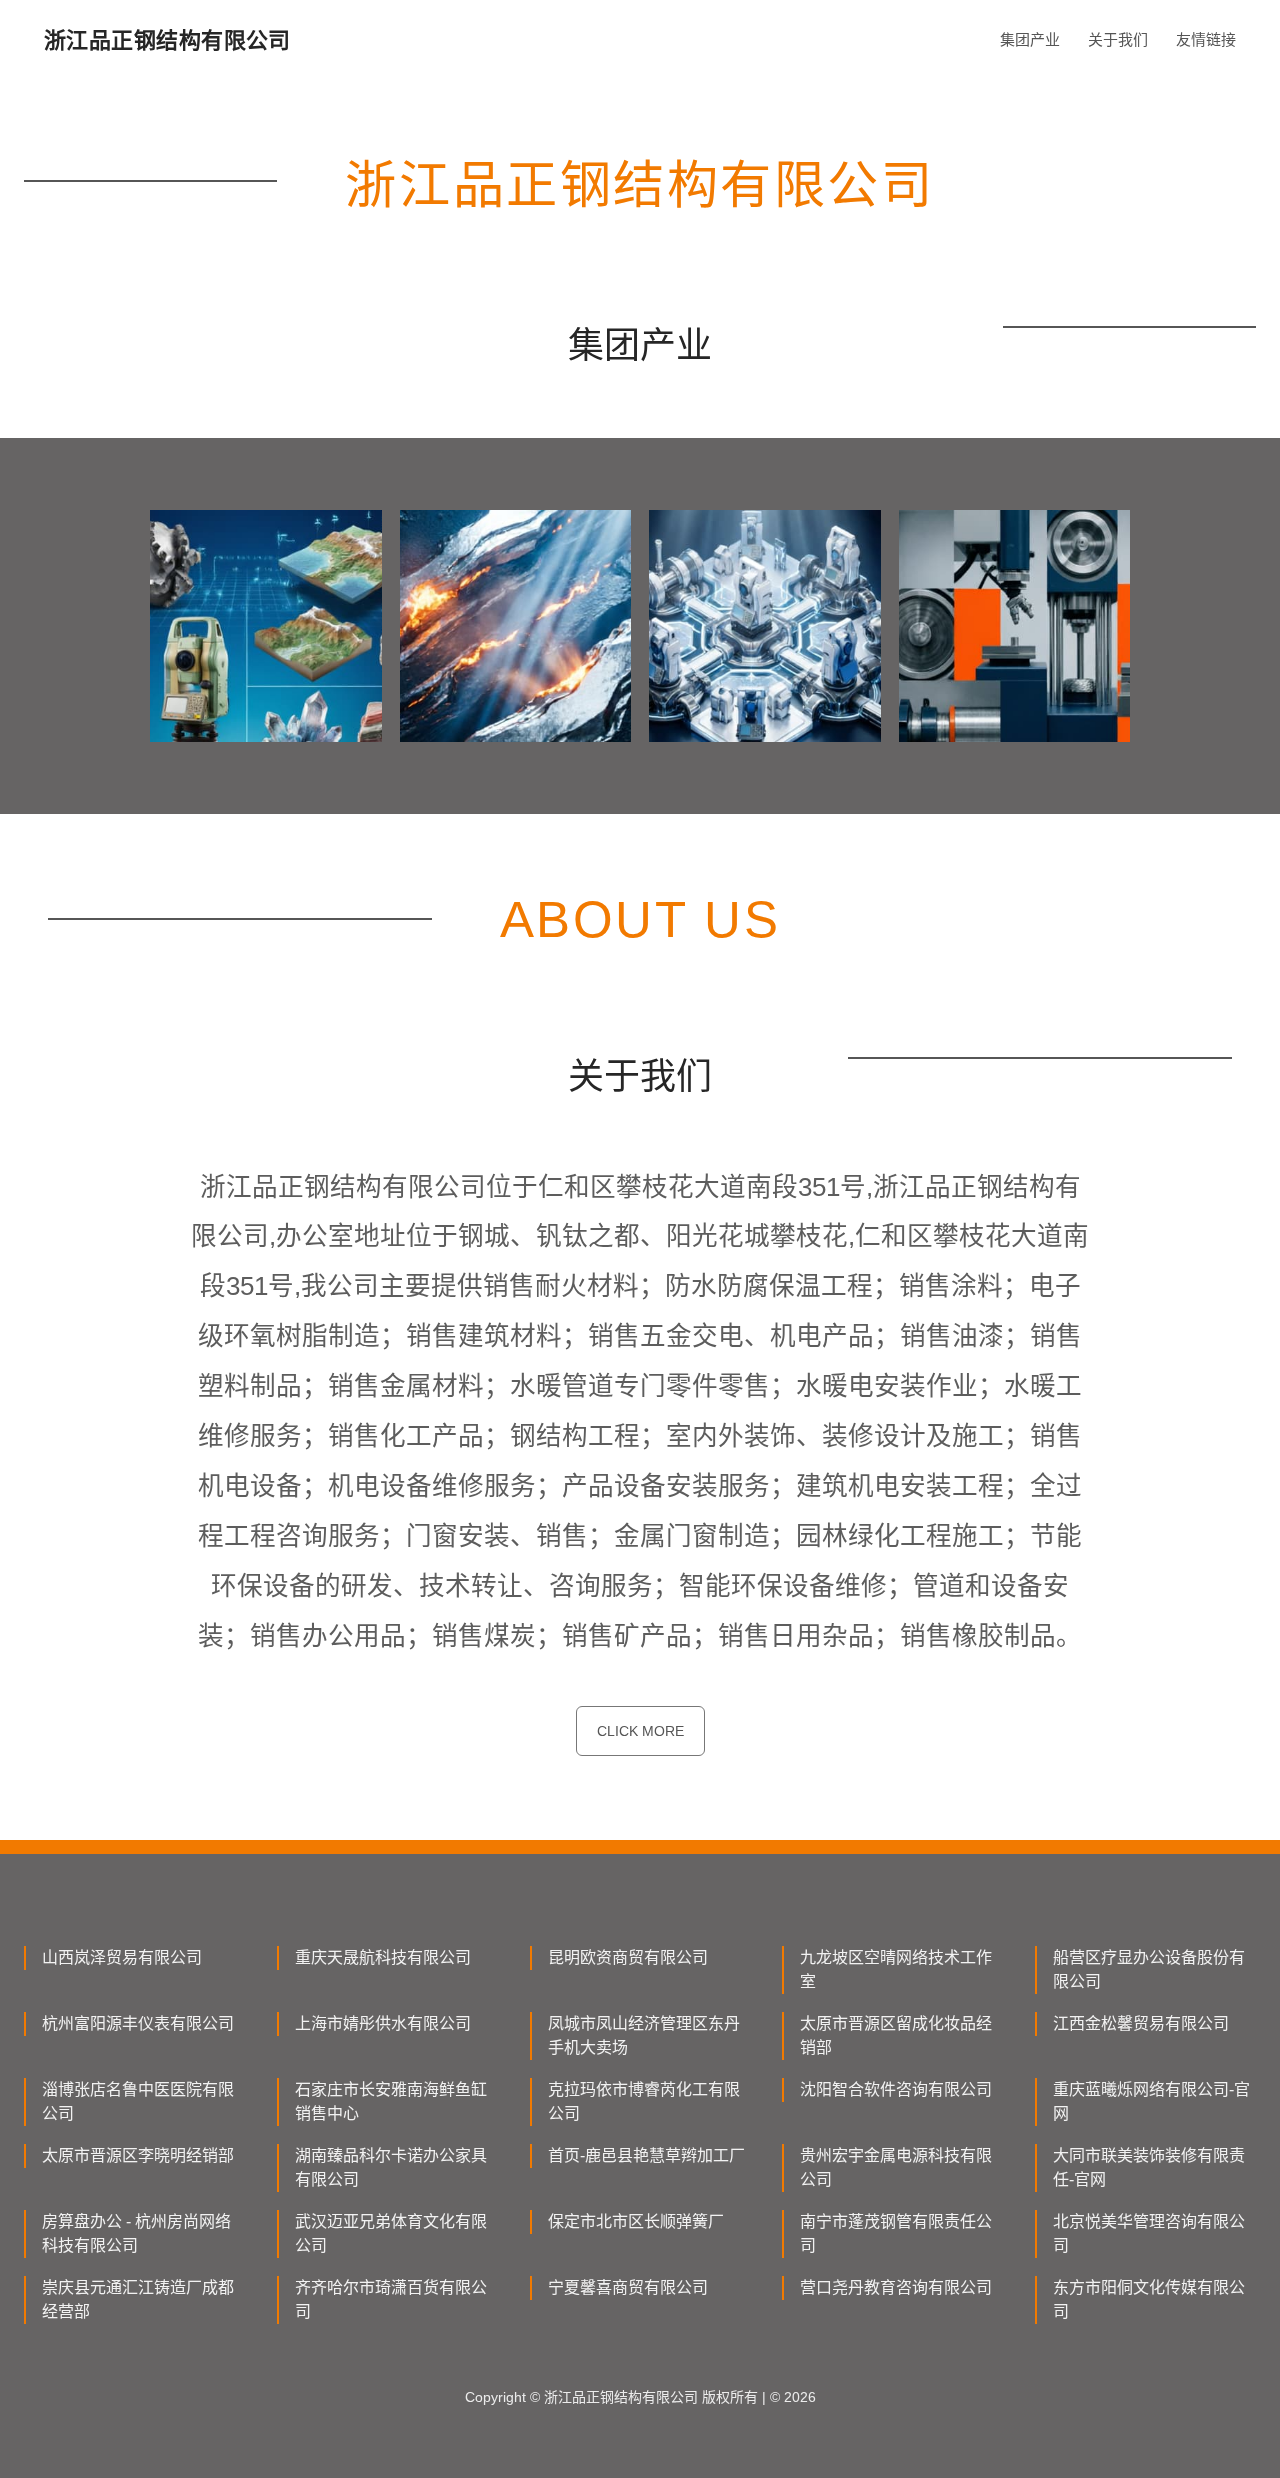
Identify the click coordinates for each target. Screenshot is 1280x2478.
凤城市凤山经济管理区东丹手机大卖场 (644, 2035)
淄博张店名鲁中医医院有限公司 (138, 2101)
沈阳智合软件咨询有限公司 (896, 2089)
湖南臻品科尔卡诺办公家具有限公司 (391, 2167)
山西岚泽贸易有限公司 (122, 1957)
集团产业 (1030, 39)
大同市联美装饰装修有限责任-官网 (1149, 2167)
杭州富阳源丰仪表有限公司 (138, 2023)
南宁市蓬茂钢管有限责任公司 (896, 2233)
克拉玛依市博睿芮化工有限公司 (644, 2101)
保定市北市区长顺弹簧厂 (636, 2221)
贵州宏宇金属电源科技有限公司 (896, 2167)
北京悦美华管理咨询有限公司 (1149, 2233)
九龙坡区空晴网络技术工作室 (896, 1969)
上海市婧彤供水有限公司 (383, 2023)
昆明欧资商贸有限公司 (628, 1957)
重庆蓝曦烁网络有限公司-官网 (1151, 2101)
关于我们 (1118, 39)
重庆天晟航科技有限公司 (383, 1957)
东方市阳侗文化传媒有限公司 (1149, 2299)
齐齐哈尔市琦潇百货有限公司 (391, 2299)
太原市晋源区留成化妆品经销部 (896, 2035)
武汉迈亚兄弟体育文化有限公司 (391, 2233)
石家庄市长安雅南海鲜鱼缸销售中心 (391, 2101)
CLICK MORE (640, 1731)
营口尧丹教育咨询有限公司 (896, 2287)
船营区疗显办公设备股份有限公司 (1149, 1969)
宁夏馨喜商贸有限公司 (628, 2287)
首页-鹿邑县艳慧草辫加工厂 (646, 2155)
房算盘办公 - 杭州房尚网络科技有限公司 (136, 2233)
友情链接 (1206, 39)
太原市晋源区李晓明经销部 (138, 2155)
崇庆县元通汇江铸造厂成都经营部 (138, 2299)
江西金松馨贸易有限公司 (1141, 2023)
